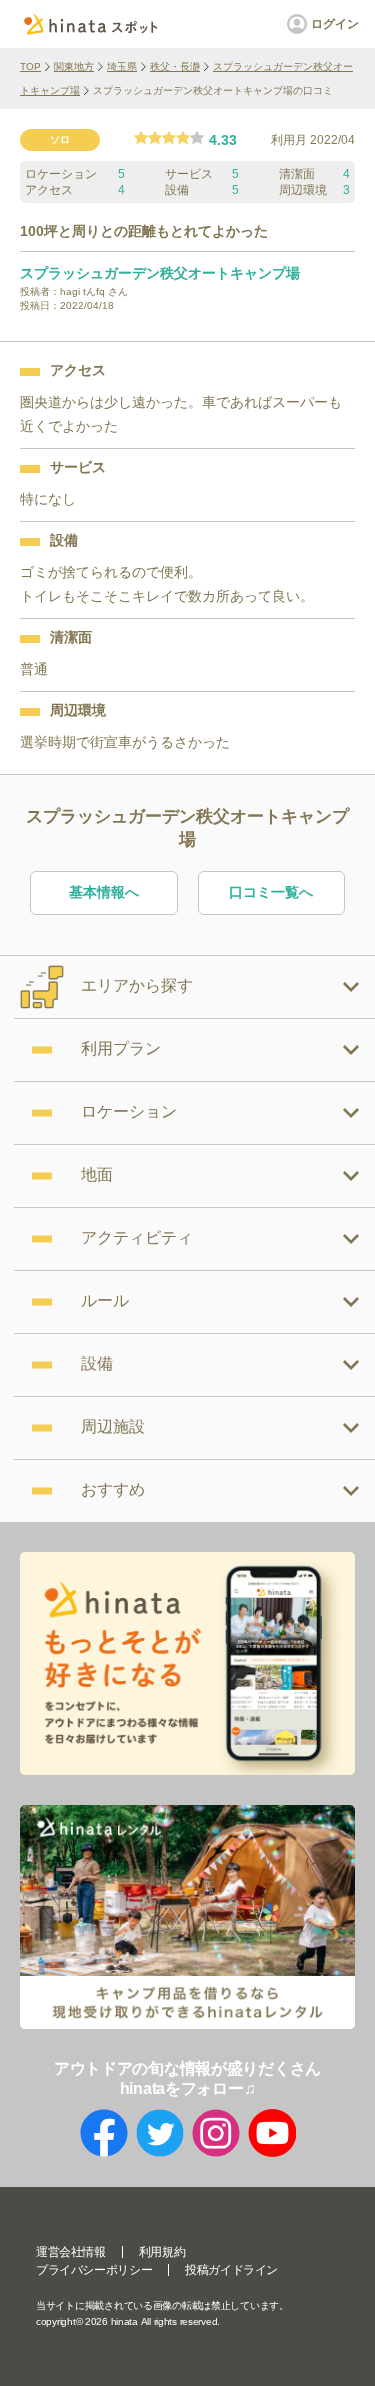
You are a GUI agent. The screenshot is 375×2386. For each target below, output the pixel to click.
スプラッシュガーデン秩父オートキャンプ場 (160, 273)
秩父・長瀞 (175, 66)
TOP (30, 66)
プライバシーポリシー (94, 2270)
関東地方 (74, 66)
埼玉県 (122, 66)
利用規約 (162, 2252)
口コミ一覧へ (271, 892)
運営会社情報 (71, 2252)
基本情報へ (104, 892)
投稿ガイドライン (231, 2270)
